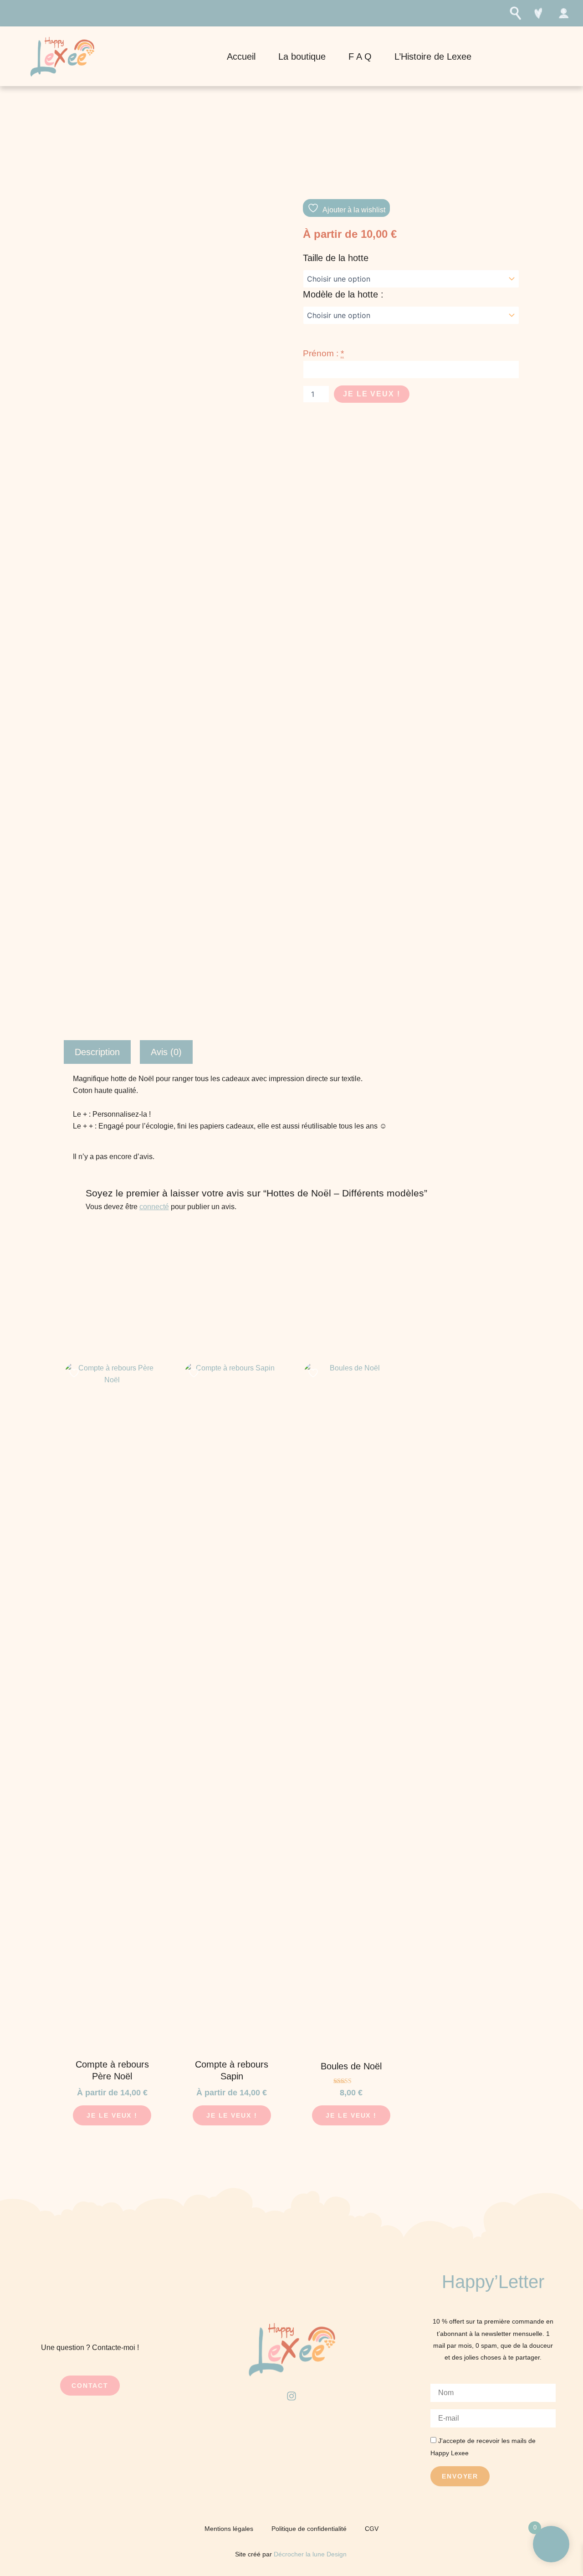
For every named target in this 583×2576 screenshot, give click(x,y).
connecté (154, 1207)
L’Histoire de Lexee (433, 56)
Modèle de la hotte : (343, 294)
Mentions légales (229, 2529)
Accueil (241, 56)
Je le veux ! (372, 394)
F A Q (360, 56)
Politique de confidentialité (309, 2529)
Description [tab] (97, 1052)
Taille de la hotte (336, 258)
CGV (372, 2529)
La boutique (302, 56)
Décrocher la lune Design (311, 2554)
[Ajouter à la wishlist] (75, 1373)
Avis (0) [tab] (166, 1052)
